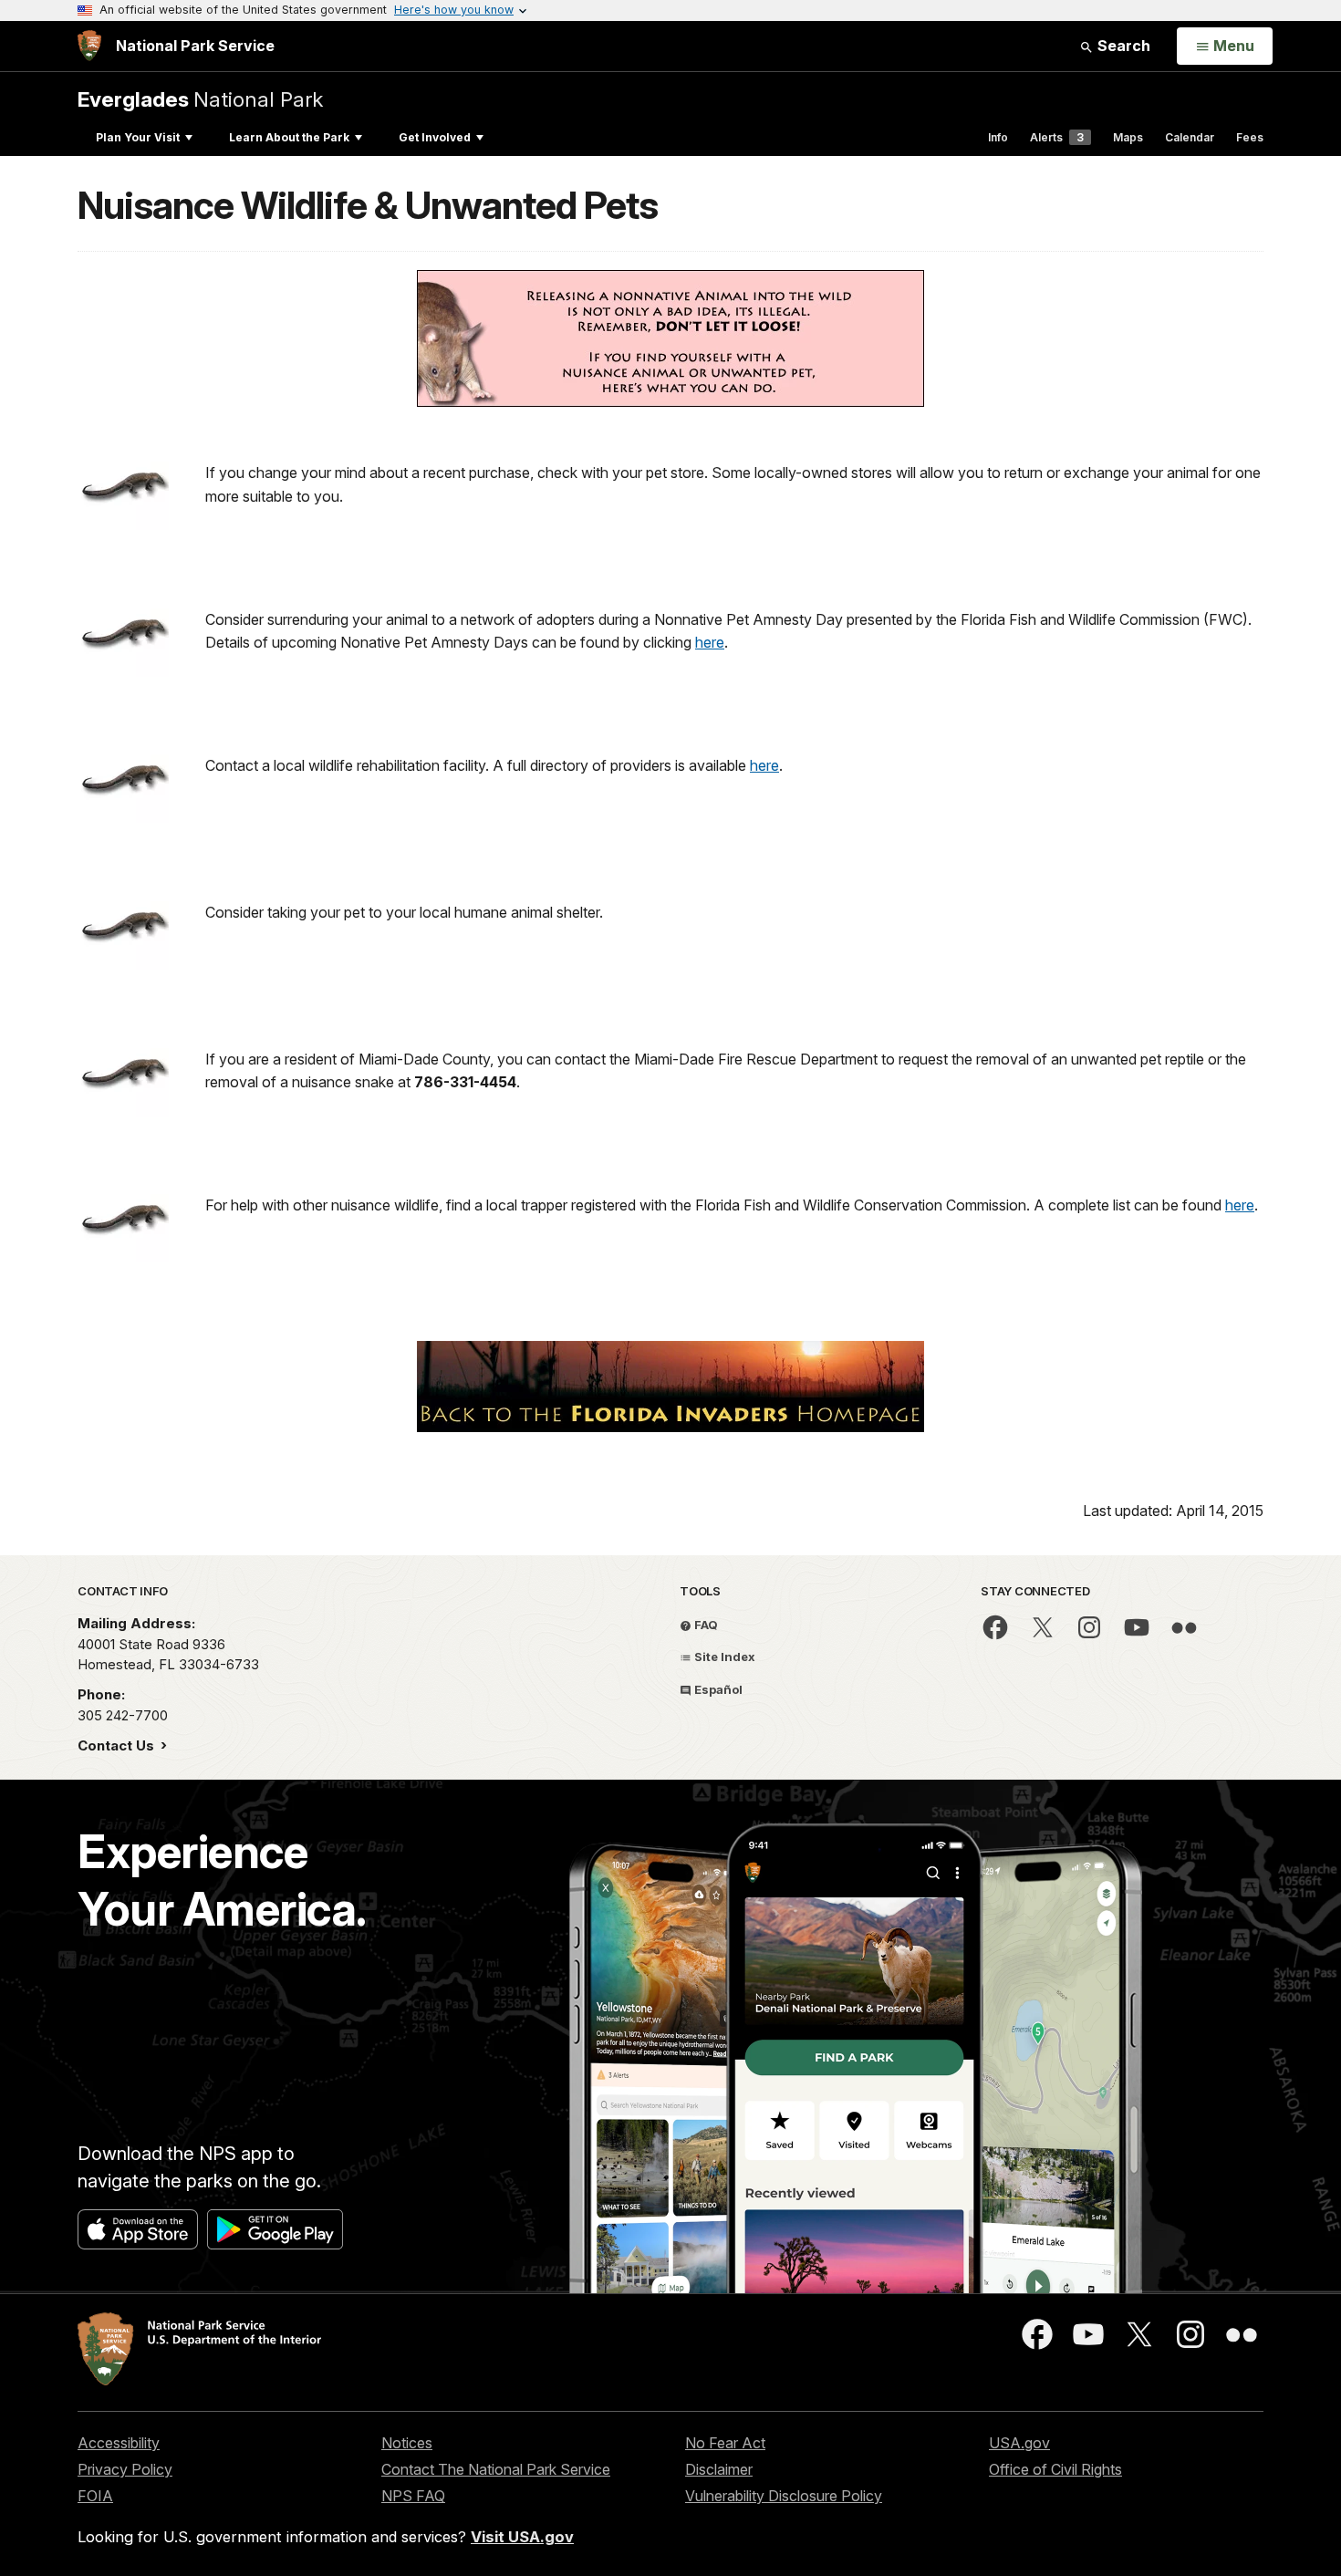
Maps (1128, 137)
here (710, 642)
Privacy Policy (125, 2469)
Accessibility (119, 2443)
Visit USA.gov (522, 2537)
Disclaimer (719, 2469)
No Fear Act (725, 2443)
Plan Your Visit (138, 137)
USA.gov (1019, 2443)
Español (717, 1689)
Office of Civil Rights (1055, 2469)
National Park (200, 99)
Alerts (1057, 137)
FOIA (95, 2496)
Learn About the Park (289, 137)
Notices (407, 2443)
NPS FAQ (413, 2496)
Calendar (1190, 137)
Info (998, 137)
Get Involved (435, 137)
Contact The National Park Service (496, 2469)
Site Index (723, 1657)
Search (1122, 46)
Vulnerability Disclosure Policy (784, 2496)
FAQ (705, 1625)
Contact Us (118, 1745)
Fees (1250, 137)
